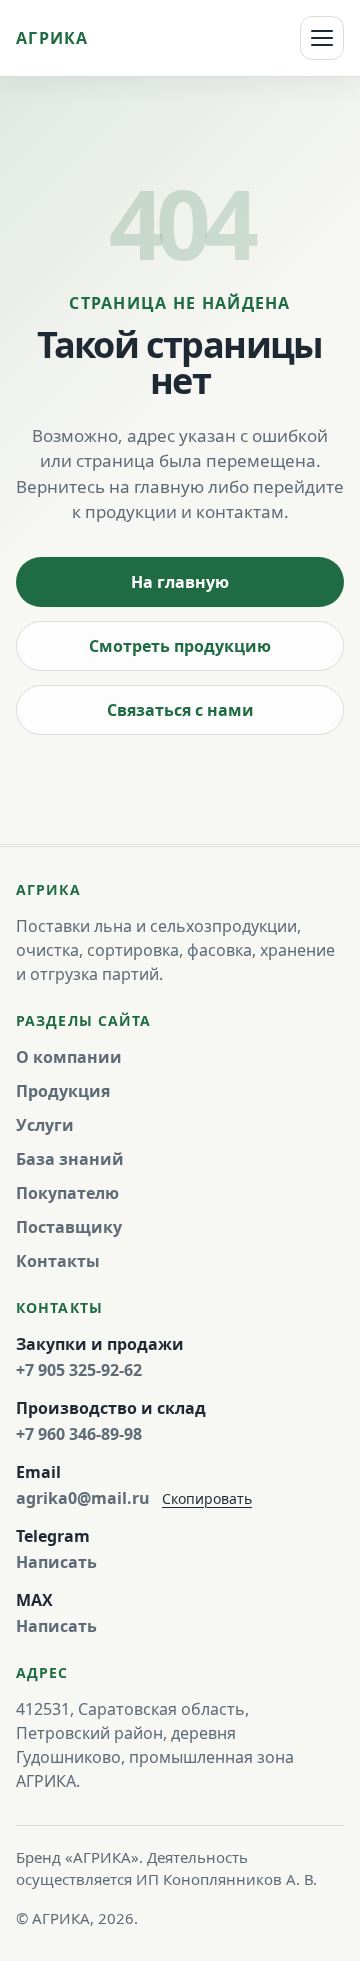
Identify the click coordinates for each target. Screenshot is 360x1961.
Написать (56, 1562)
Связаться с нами (180, 710)
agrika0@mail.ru (83, 1498)
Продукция (63, 1091)
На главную (180, 582)
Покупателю (67, 1193)
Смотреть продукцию (180, 646)
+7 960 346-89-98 (79, 1434)
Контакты (58, 1261)
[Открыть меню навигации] (322, 38)
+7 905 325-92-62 (79, 1370)
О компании (69, 1057)
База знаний (70, 1159)
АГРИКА (52, 38)
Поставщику (69, 1227)
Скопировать (207, 1498)
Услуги (45, 1125)
